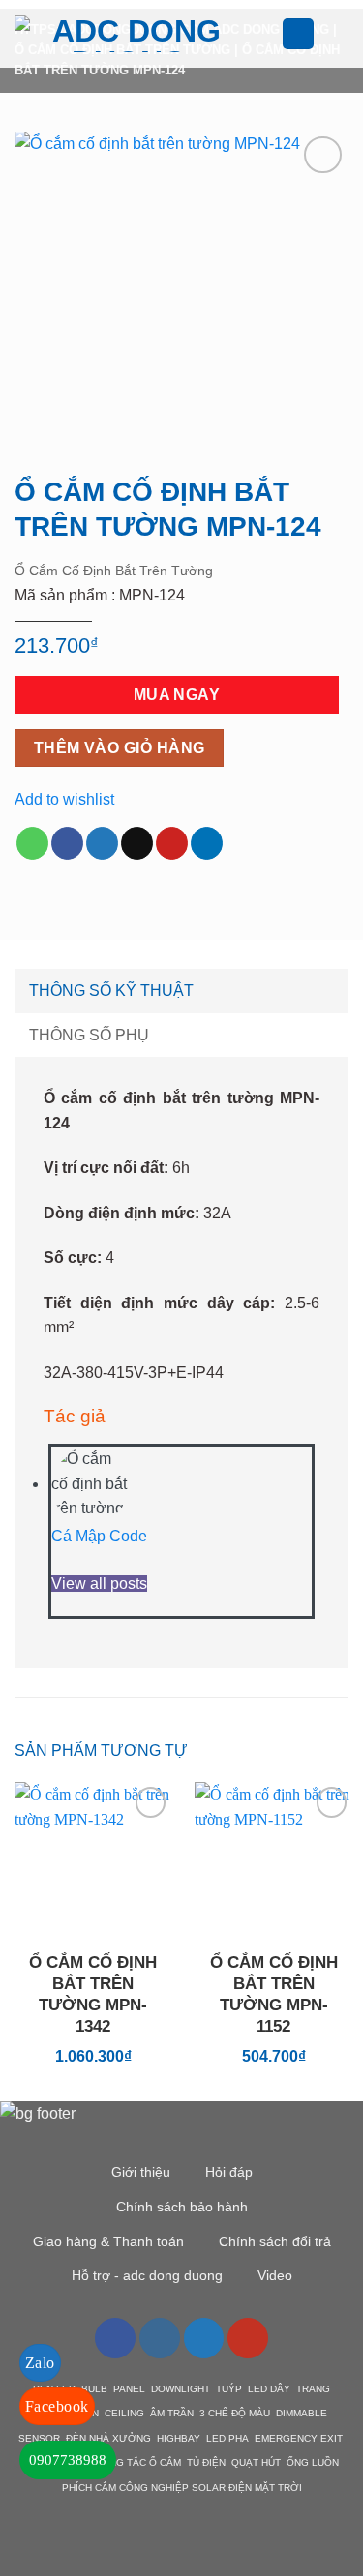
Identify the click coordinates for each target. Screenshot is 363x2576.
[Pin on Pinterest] (172, 843)
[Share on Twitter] (102, 843)
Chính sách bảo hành (182, 2207)
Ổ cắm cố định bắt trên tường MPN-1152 (274, 1994)
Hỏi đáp (229, 2172)
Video (275, 2275)
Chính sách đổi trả (275, 2241)
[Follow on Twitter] (204, 2338)
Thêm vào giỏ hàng (120, 748)
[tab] (181, 991)
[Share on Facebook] (67, 843)
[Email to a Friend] (137, 843)
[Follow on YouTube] (248, 2338)
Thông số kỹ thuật (111, 991)
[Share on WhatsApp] (32, 843)
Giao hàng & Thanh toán (108, 2241)
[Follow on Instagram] (160, 2338)
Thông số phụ (89, 1035)
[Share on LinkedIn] (207, 843)
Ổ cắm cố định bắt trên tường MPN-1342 (93, 1994)
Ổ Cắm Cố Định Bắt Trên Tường (114, 571)
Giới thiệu (141, 2172)
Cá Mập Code (99, 1536)
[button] (270, 33)
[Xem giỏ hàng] (339, 34)
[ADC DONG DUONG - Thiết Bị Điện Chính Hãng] (129, 34)
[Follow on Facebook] (115, 2338)
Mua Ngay (177, 695)
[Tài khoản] (298, 34)
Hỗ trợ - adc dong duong (147, 2275)
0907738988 (68, 2460)
